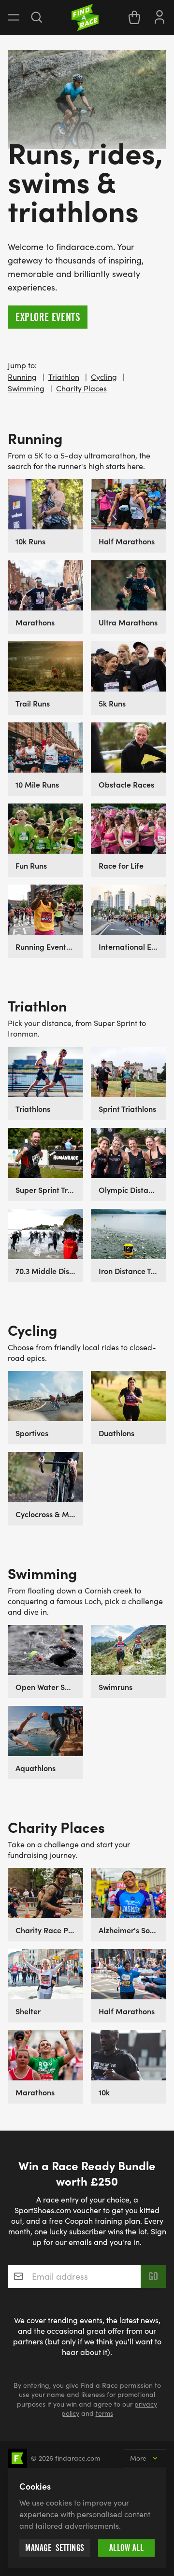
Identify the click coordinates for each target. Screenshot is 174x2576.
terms (104, 2413)
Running (22, 377)
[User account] (159, 16)
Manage (55, 2548)
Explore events (48, 317)
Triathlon (64, 377)
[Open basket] (134, 17)
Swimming (26, 388)
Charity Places (81, 388)
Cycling (104, 377)
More (138, 2458)
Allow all (127, 2548)
